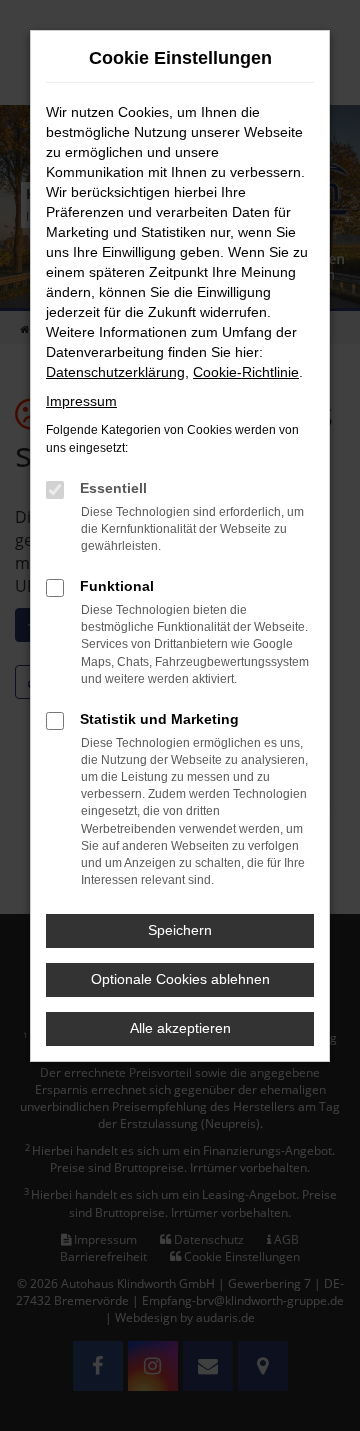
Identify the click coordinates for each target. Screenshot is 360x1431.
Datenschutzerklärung (115, 372)
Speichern (180, 930)
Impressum (81, 401)
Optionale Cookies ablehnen (180, 979)
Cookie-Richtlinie (246, 372)
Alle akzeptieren (180, 1028)
